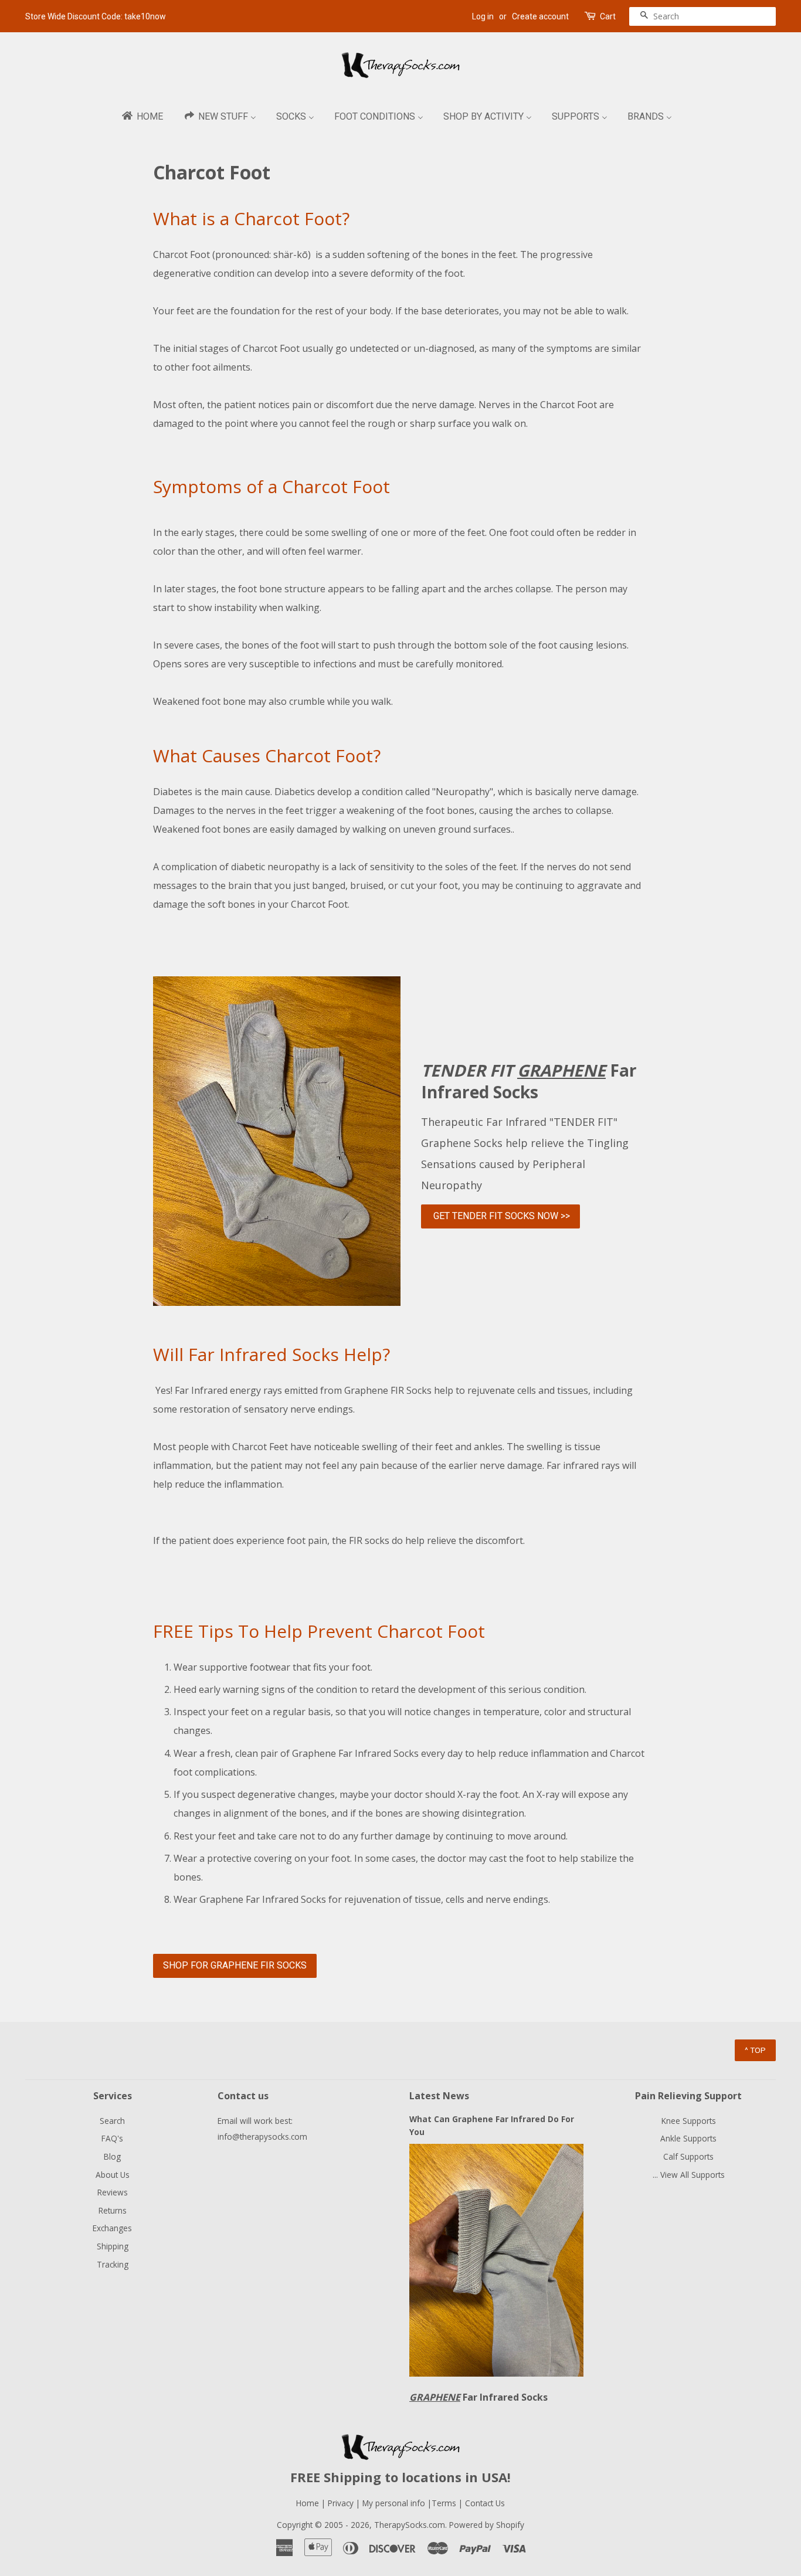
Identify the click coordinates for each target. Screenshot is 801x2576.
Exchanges (112, 2228)
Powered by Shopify (487, 2525)
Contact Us (485, 2503)
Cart (608, 16)
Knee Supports (689, 2121)
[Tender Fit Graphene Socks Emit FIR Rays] (277, 1302)
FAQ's (112, 2138)
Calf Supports (688, 2156)
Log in (483, 16)
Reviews (113, 2192)
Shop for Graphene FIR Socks (235, 1965)
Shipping (113, 2246)
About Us (113, 2175)
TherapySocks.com (410, 2525)
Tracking (113, 2264)
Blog (112, 2156)
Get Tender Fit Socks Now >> (500, 1216)
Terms (445, 2503)
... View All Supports (689, 2175)
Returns (113, 2210)
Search (112, 2121)
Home (308, 2503)
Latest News (439, 2096)
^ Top (755, 2050)
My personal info (395, 2503)
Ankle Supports (688, 2138)
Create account (540, 16)
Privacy (341, 2503)
